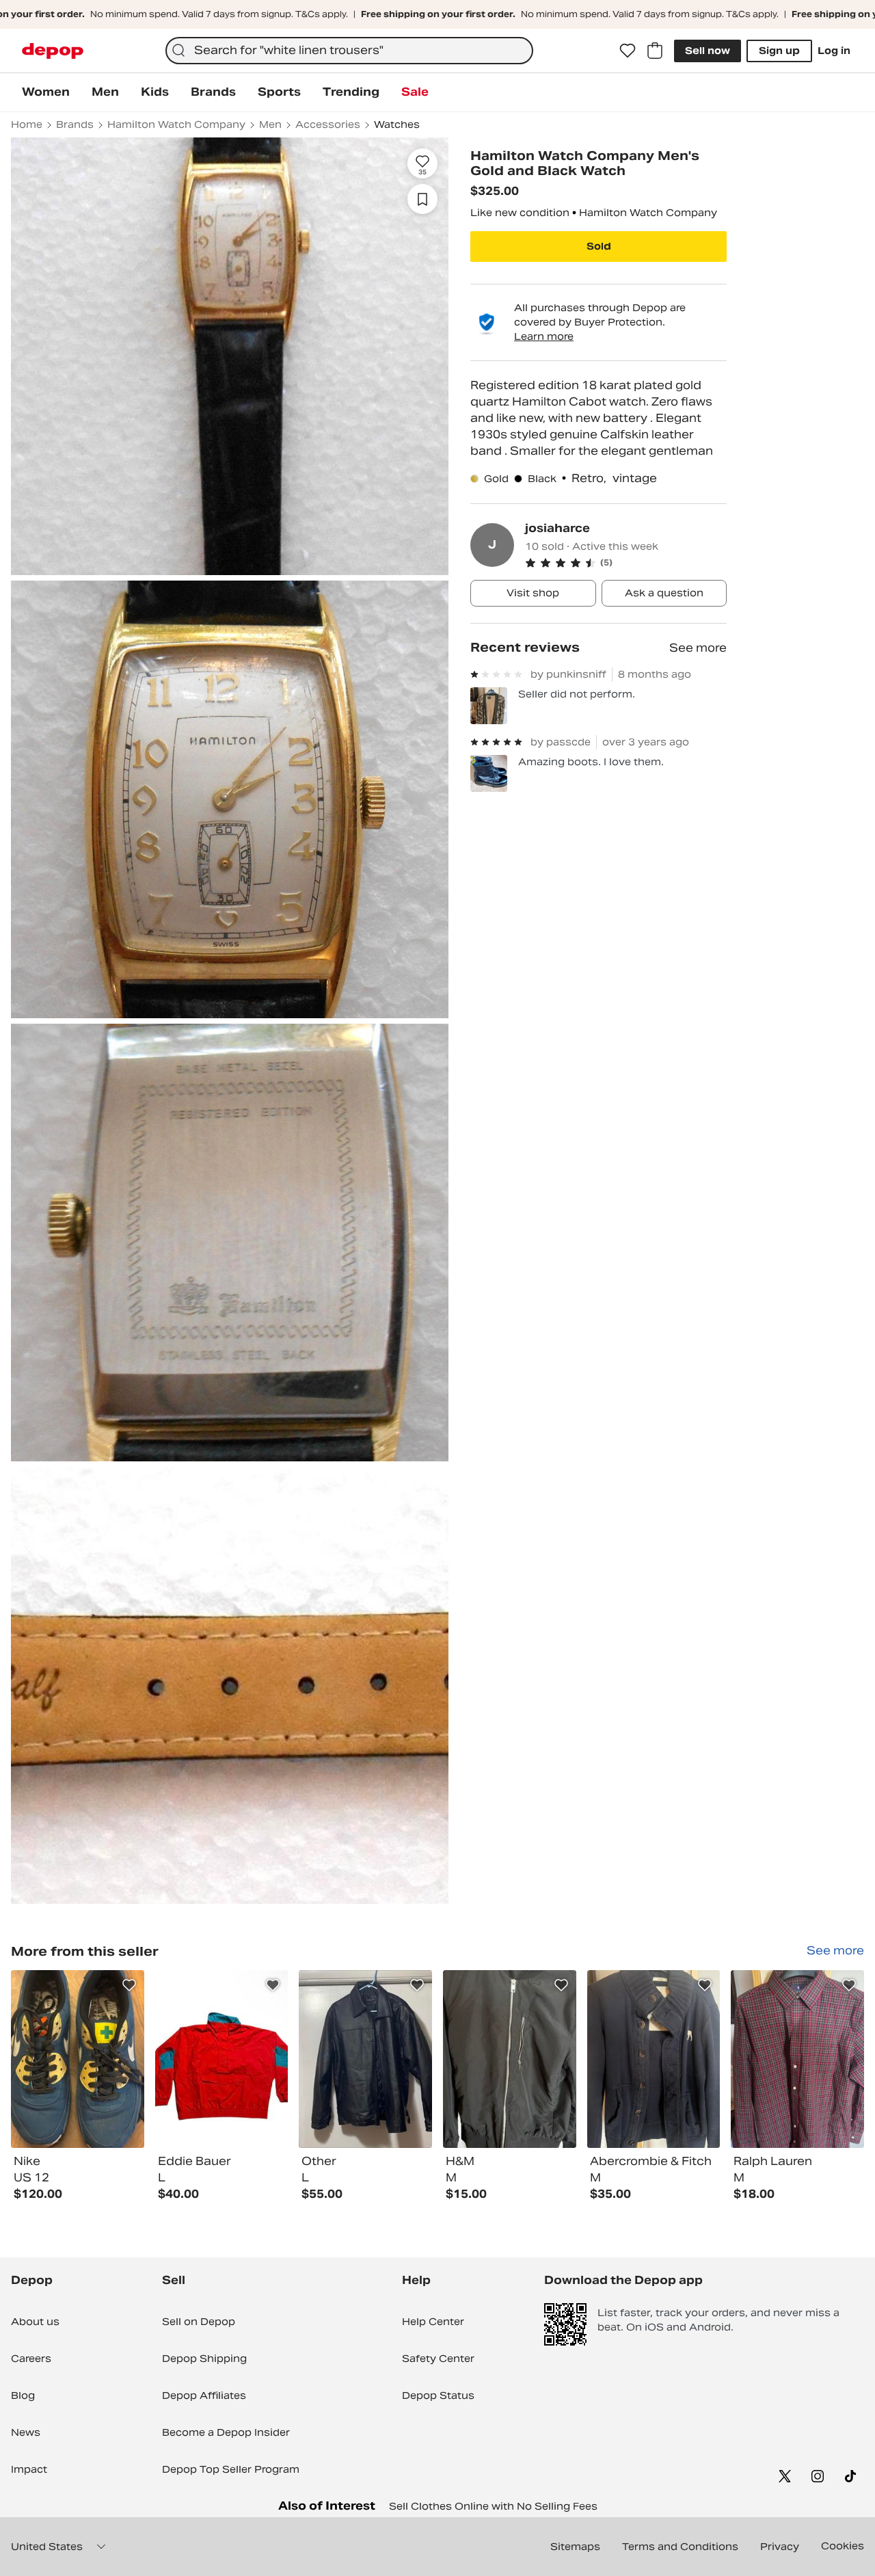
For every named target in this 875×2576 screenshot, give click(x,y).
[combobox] (349, 51)
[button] (626, 563)
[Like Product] (129, 1985)
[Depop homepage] (53, 51)
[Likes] (628, 51)
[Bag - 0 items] (655, 51)
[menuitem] (46, 92)
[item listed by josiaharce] (78, 2059)
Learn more (544, 336)
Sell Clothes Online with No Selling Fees (493, 2506)
